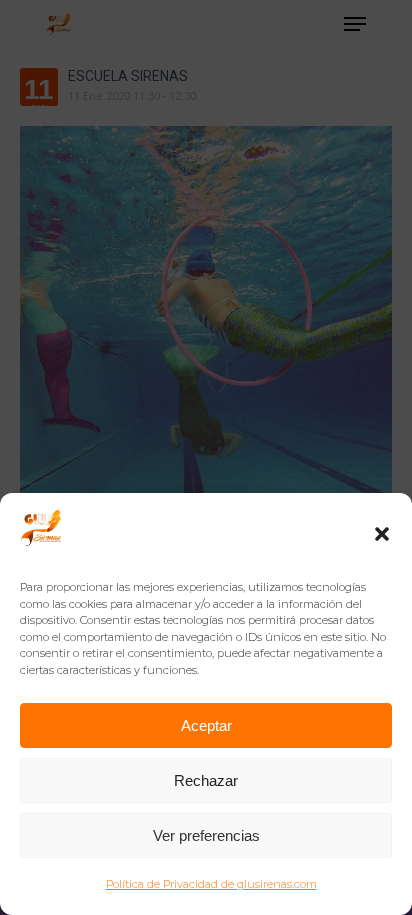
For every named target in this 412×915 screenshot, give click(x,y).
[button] (382, 534)
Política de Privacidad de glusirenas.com (211, 884)
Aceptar (206, 725)
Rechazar (206, 780)
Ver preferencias (206, 835)
